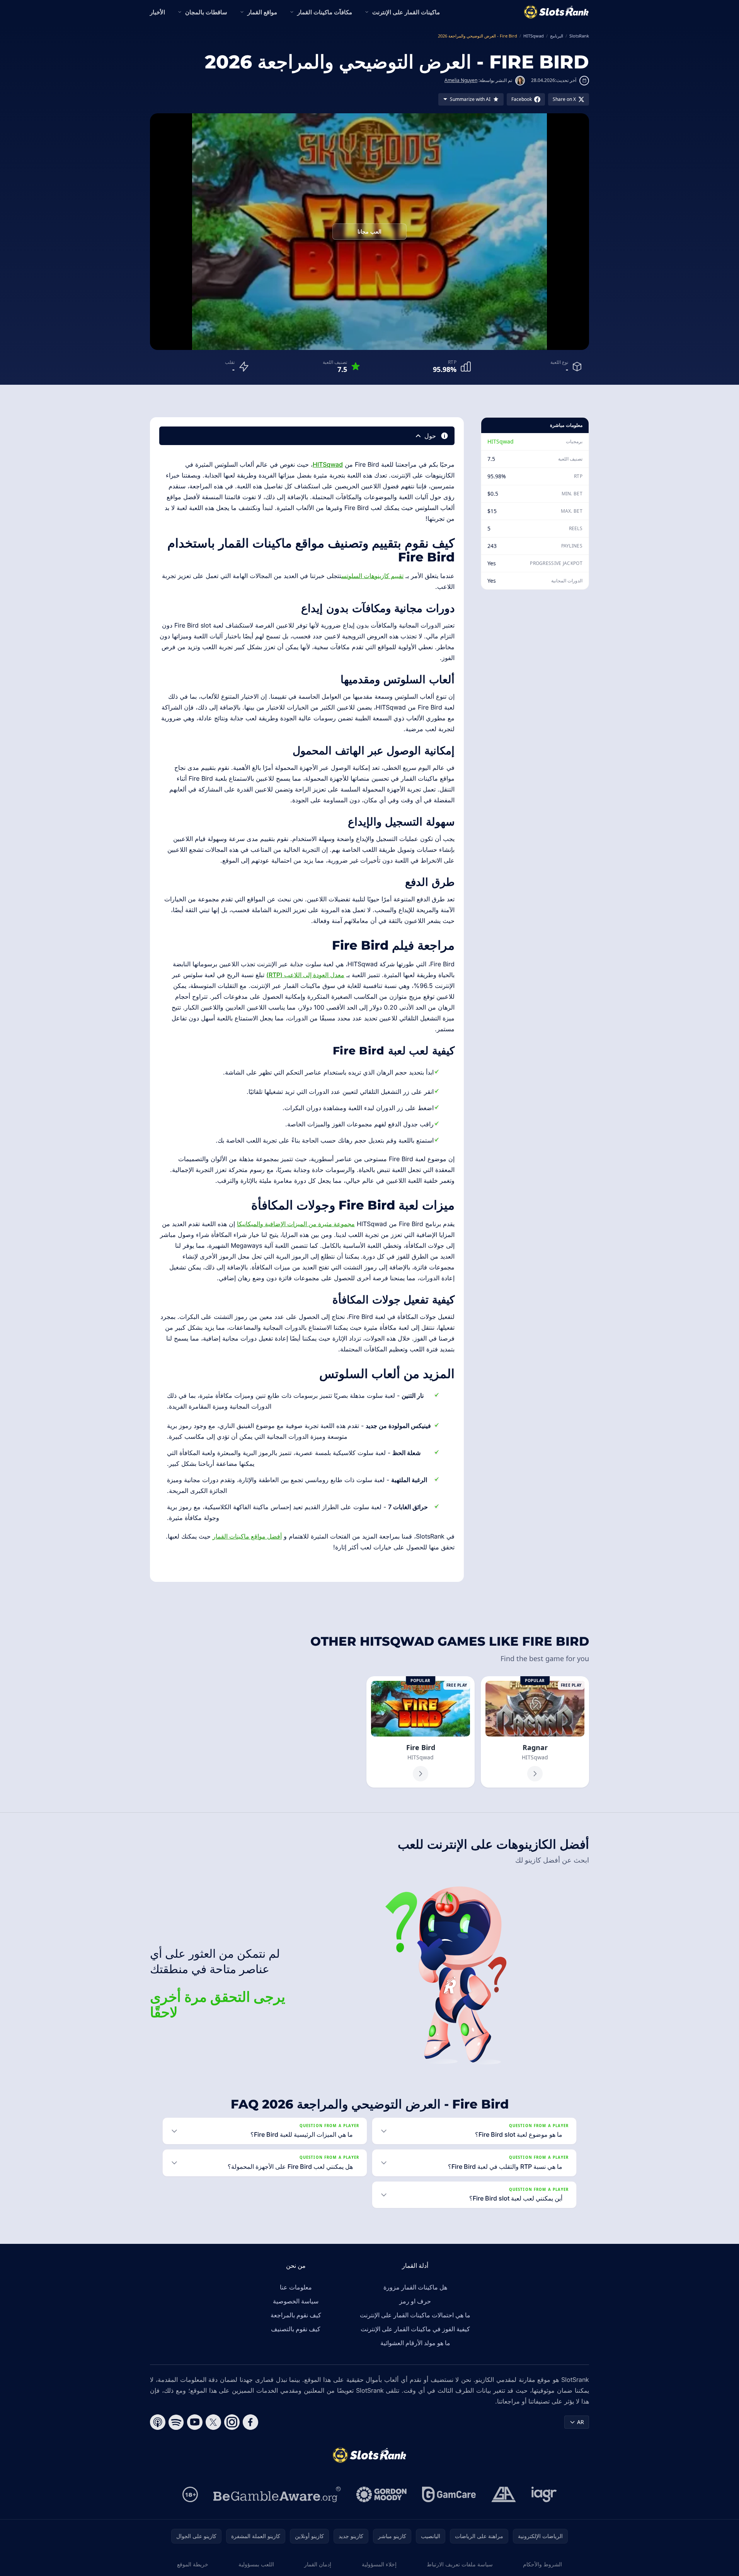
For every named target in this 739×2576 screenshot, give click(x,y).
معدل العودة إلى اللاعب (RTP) (305, 975)
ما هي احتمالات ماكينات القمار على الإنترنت (415, 2315)
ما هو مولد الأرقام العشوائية (415, 2343)
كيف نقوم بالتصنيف (296, 2329)
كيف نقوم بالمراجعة (296, 2315)
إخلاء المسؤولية (379, 2564)
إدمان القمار (318, 2564)
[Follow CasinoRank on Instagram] (232, 2422)
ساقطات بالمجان (206, 12)
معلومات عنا (296, 2287)
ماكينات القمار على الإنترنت (406, 12)
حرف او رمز (415, 2301)
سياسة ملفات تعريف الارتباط (460, 2564)
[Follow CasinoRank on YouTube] (195, 2422)
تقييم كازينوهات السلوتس (372, 576)
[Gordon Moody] (381, 2494)
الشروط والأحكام (542, 2564)
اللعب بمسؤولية (256, 2564)
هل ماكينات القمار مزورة (415, 2287)
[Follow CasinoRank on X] (213, 2422)
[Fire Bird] (421, 1732)
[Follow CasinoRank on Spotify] (176, 2422)
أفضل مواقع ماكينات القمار (247, 1536)
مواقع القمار (262, 12)
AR (581, 2422)
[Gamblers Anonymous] (504, 2494)
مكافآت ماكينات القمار (325, 12)
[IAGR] (544, 2494)
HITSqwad (501, 441)
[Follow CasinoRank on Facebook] (250, 2422)
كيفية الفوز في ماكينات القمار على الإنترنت (415, 2329)
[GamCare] (449, 2494)
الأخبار (158, 12)
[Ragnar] (535, 1732)
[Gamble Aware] (277, 2494)
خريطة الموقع (193, 2564)
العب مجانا (369, 231)
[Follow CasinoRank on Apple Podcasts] (158, 2422)
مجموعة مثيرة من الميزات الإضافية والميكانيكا (296, 1224)
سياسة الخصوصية (296, 2301)
